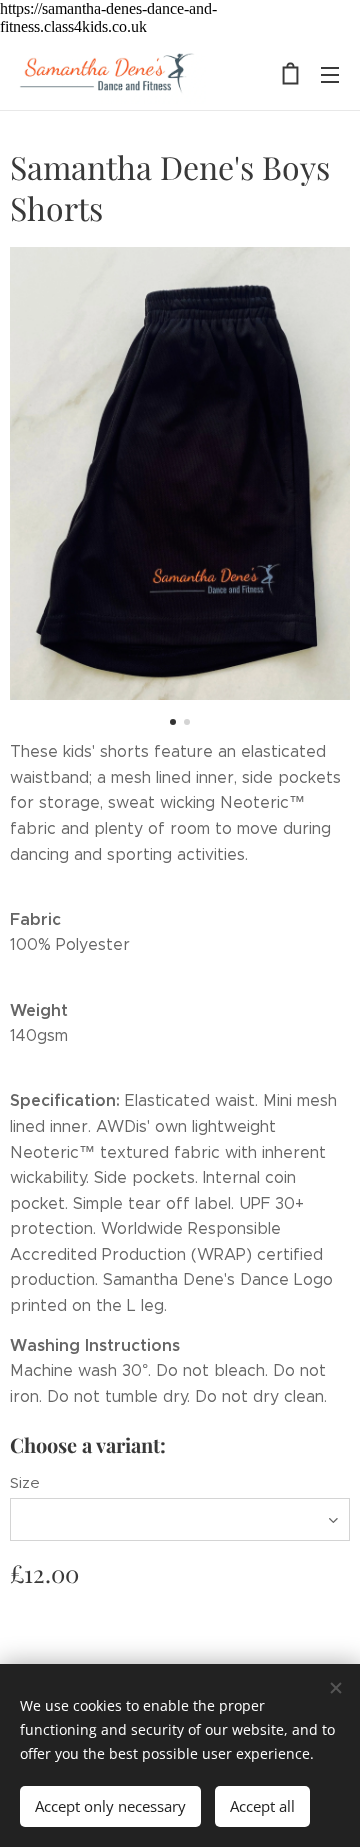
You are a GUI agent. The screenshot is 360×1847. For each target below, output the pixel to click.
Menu (330, 74)
